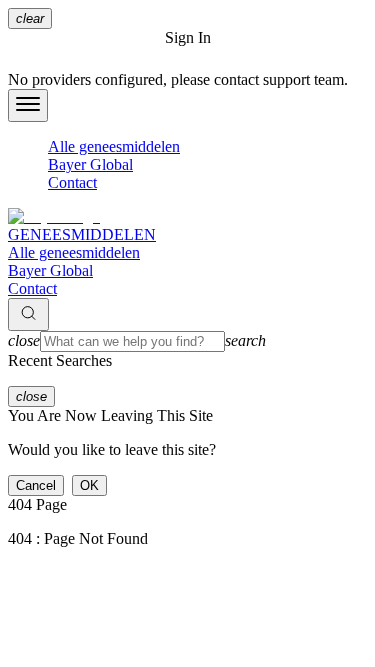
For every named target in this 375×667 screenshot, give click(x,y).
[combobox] (187, 341)
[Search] (28, 314)
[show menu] (28, 105)
